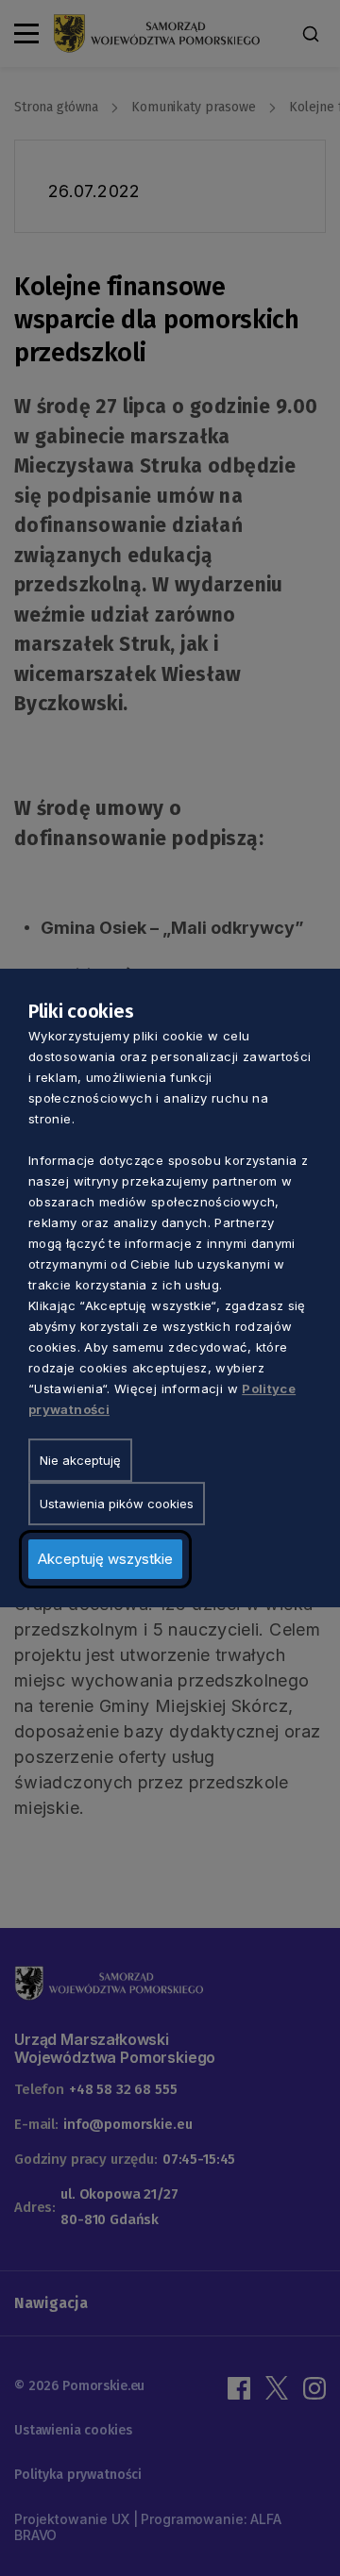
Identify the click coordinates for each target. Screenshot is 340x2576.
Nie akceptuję (80, 1460)
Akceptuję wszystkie (105, 1559)
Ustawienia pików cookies (117, 1504)
